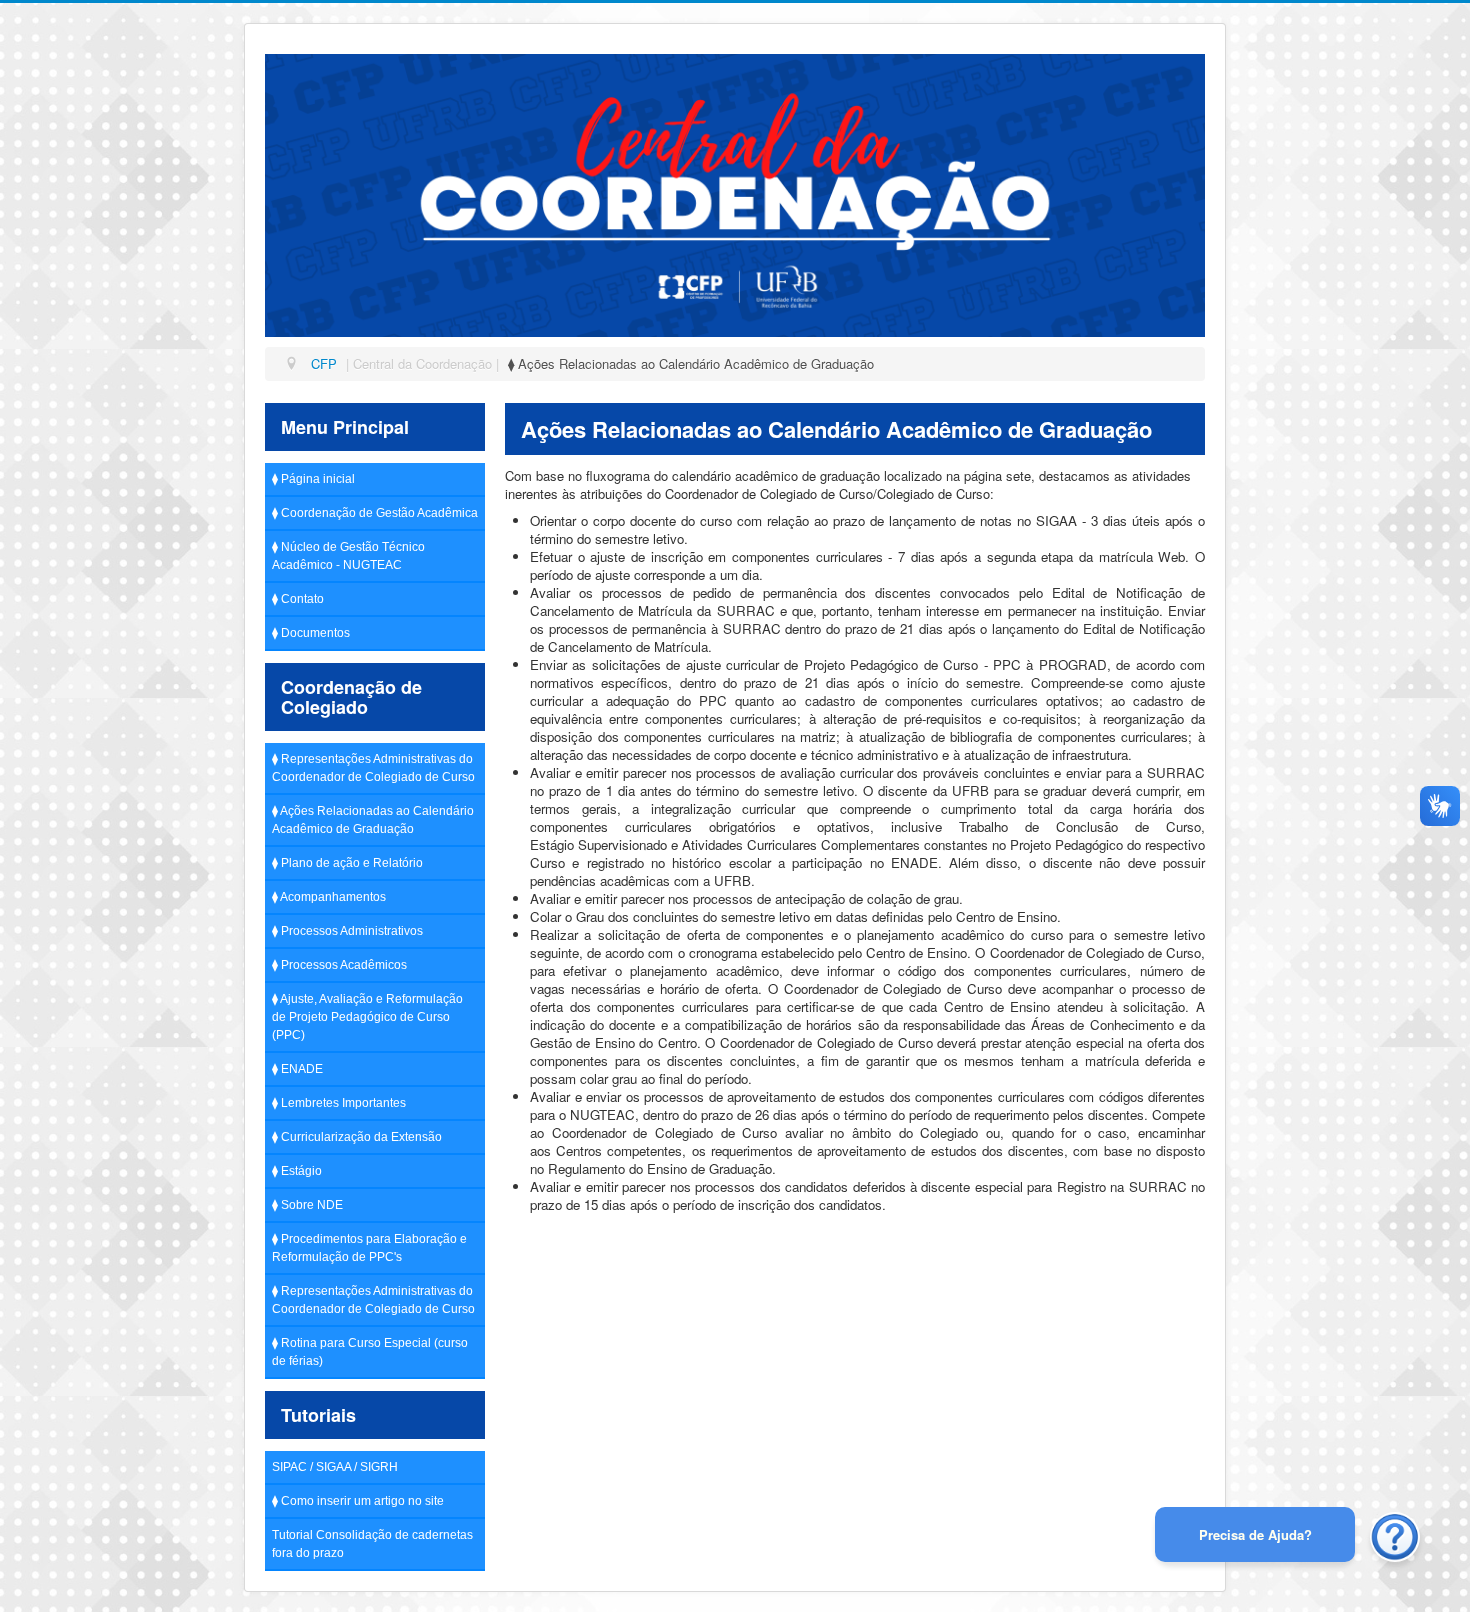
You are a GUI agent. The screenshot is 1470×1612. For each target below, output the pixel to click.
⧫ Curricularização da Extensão (357, 1137)
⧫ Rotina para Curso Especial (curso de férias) (370, 1352)
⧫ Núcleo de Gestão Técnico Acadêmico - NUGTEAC (348, 556)
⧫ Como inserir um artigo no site (358, 1501)
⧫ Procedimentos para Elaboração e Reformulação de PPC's (369, 1248)
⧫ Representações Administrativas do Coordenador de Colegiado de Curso (373, 768)
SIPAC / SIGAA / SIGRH (335, 1467)
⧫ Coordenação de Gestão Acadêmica (375, 513)
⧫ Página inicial (313, 479)
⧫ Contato (298, 599)
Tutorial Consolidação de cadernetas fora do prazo (372, 1544)
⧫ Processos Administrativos (347, 931)
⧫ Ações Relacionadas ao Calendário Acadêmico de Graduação (373, 820)
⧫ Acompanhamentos (329, 897)
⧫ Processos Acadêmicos (339, 965)
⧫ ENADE (297, 1069)
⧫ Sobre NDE (307, 1205)
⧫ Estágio (297, 1171)
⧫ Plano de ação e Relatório (347, 863)
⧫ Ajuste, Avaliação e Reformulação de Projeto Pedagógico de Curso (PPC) (367, 1017)
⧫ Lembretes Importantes (339, 1103)
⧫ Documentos (311, 633)
